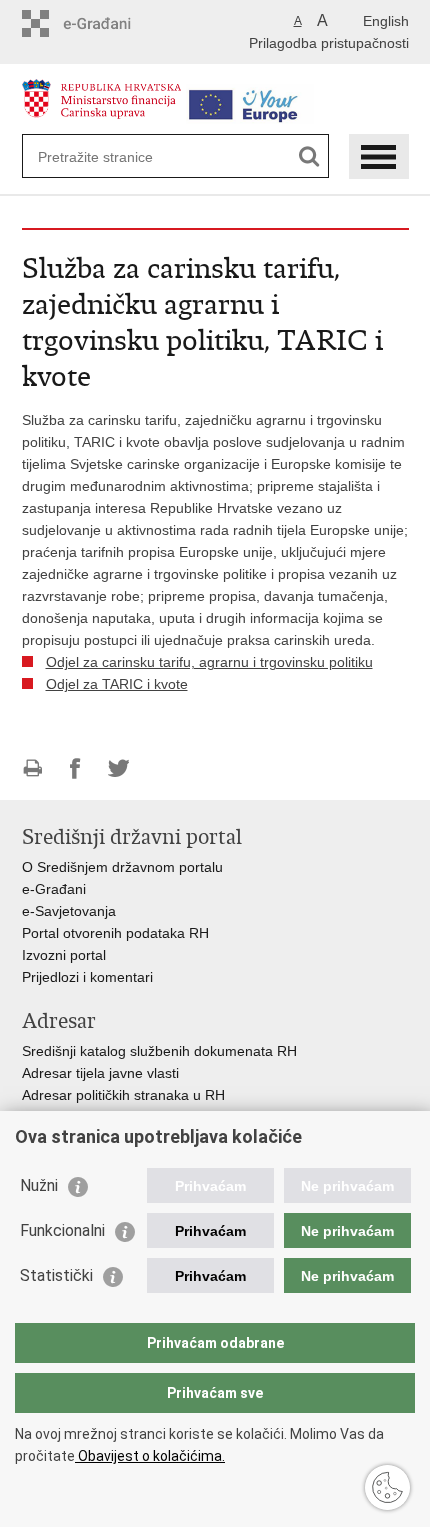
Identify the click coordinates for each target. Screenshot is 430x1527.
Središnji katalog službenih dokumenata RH (159, 1051)
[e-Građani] (107, 23)
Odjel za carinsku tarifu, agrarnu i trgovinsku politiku (209, 662)
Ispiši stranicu (32, 768)
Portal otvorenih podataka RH (115, 933)
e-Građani (54, 889)
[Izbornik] (379, 156)
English (386, 21)
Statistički (56, 1275)
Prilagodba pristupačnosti (329, 43)
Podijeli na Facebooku (75, 768)
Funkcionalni (62, 1230)
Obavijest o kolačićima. (150, 1456)
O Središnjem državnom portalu (122, 867)
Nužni (39, 1185)
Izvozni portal (64, 955)
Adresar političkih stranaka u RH (123, 1095)
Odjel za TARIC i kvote (117, 684)
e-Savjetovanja (69, 911)
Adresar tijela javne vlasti (100, 1073)
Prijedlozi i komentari (87, 977)
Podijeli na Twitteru (118, 768)
